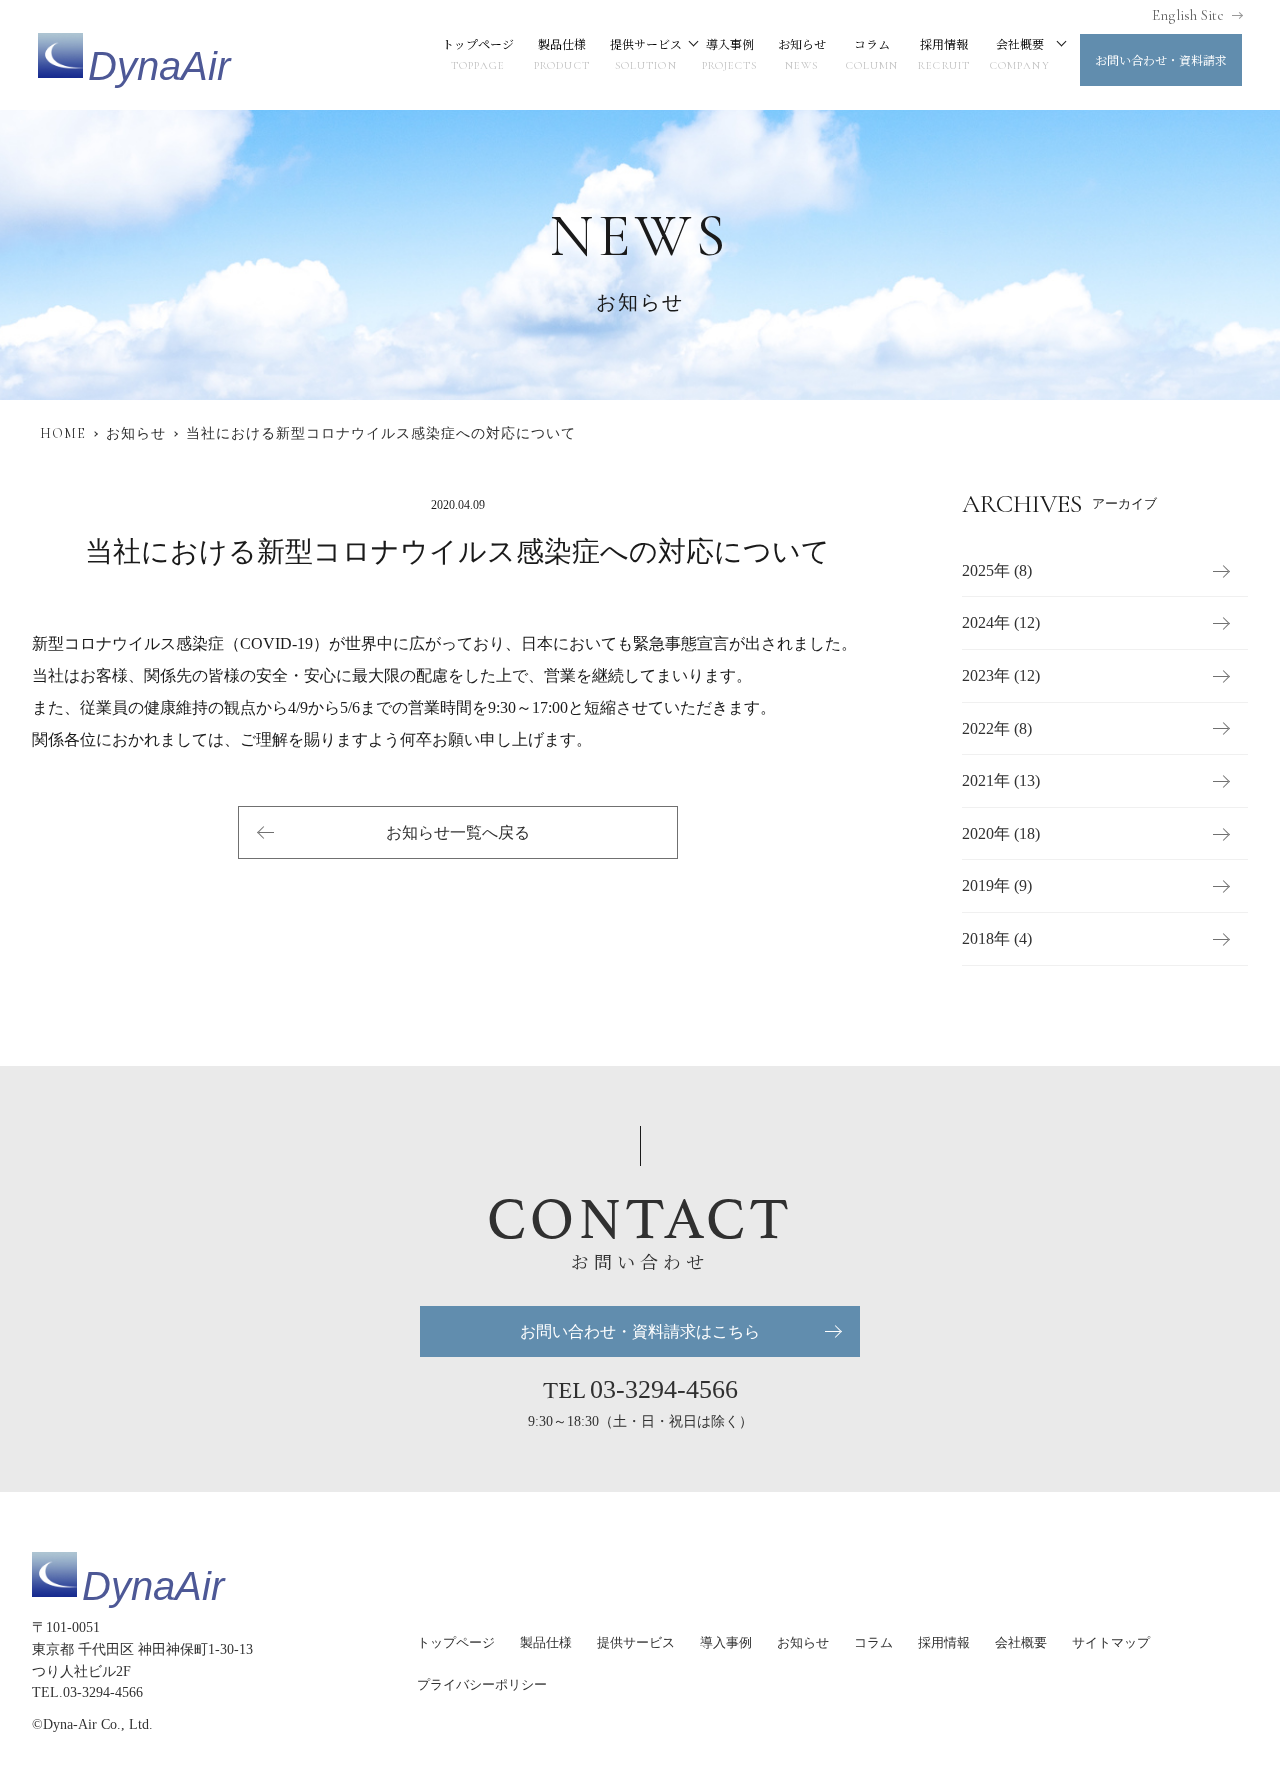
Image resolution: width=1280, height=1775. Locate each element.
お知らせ (802, 53)
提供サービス (646, 53)
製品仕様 (562, 53)
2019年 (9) (997, 885)
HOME (63, 433)
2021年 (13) (1001, 780)
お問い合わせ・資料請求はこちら (640, 1331)
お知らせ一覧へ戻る (458, 832)
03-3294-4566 (664, 1389)
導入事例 (730, 53)
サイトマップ (1111, 1642)
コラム (872, 53)
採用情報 (944, 53)
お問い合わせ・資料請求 (1161, 59)
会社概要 (1020, 53)
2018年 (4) (997, 938)
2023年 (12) (1001, 675)
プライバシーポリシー (482, 1684)
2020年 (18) (1001, 833)
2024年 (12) (1001, 622)
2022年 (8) (997, 728)
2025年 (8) (997, 570)
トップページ (478, 53)
